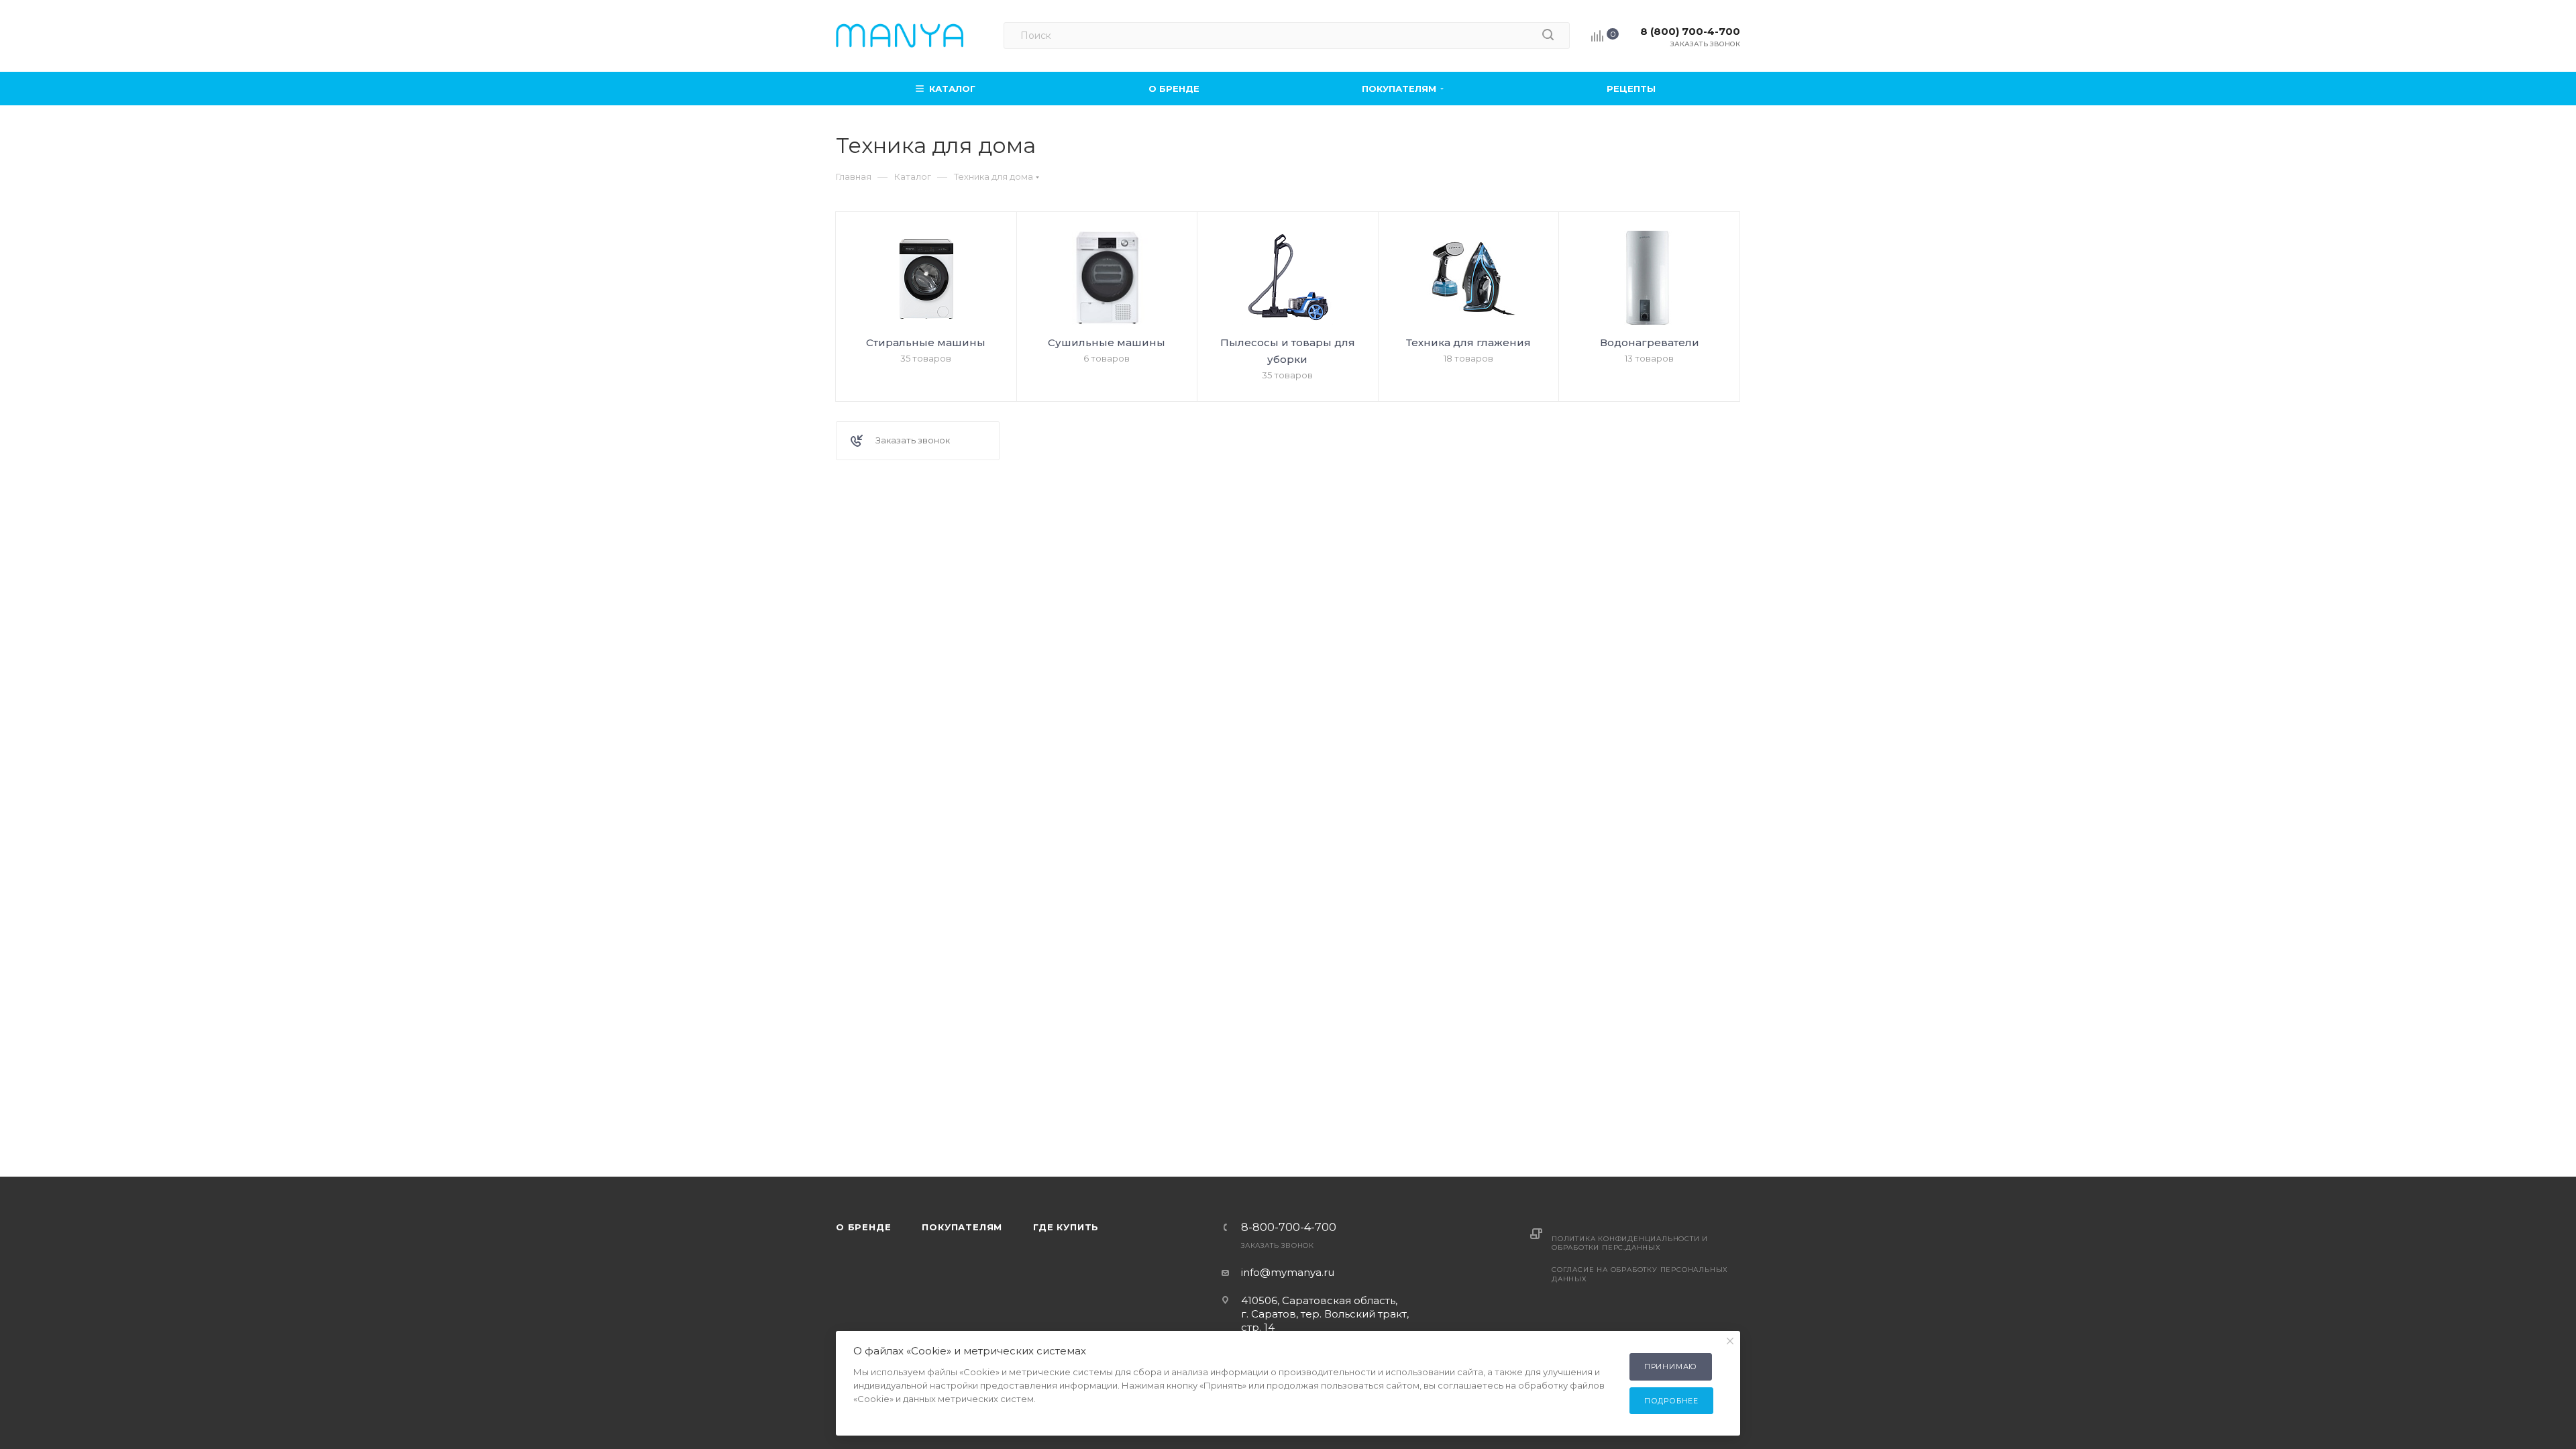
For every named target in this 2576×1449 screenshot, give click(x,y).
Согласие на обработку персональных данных (1640, 1274)
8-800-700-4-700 (1289, 1228)
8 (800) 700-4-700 (1690, 31)
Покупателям (962, 1227)
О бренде (863, 1227)
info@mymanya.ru (1288, 1272)
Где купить (1066, 1227)
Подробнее (1671, 1401)
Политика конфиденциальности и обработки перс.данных (1630, 1243)
